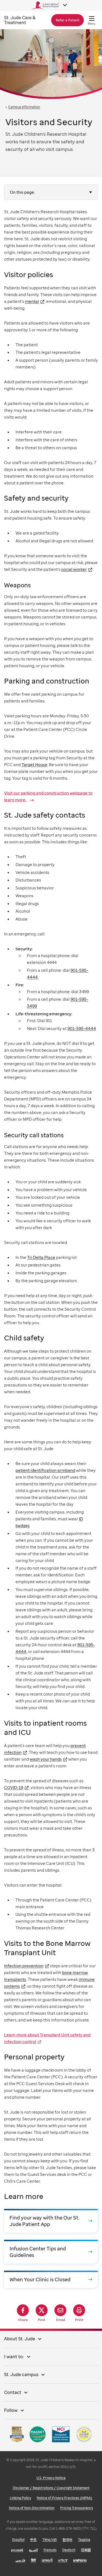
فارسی (20, 2560)
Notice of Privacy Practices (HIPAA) (64, 2498)
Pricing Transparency (77, 2508)
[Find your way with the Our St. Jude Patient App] (51, 2221)
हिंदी (33, 2560)
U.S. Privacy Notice (51, 2478)
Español (18, 2540)
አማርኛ (63, 2560)
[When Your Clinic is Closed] (51, 2279)
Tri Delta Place (41, 1257)
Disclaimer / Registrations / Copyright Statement (51, 2488)
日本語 (86, 2550)
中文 (33, 2540)
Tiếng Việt (50, 2540)
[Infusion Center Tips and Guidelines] (51, 2252)
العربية (33, 2550)
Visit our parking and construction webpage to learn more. (48, 796)
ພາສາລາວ (80, 2560)
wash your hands (46, 1759)
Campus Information (24, 107)
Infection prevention (24, 1966)
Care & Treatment (20, 20)
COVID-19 (14, 1787)
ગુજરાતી (47, 2560)
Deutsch (69, 2550)
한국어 (67, 2540)
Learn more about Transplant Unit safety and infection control (47, 2038)
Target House (34, 764)
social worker (74, 569)
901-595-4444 (82, 1028)
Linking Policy (20, 2498)
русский (17, 2550)
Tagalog (84, 2540)
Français (50, 2550)
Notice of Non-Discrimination (32, 2508)
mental (32, 301)
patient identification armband (45, 1470)
